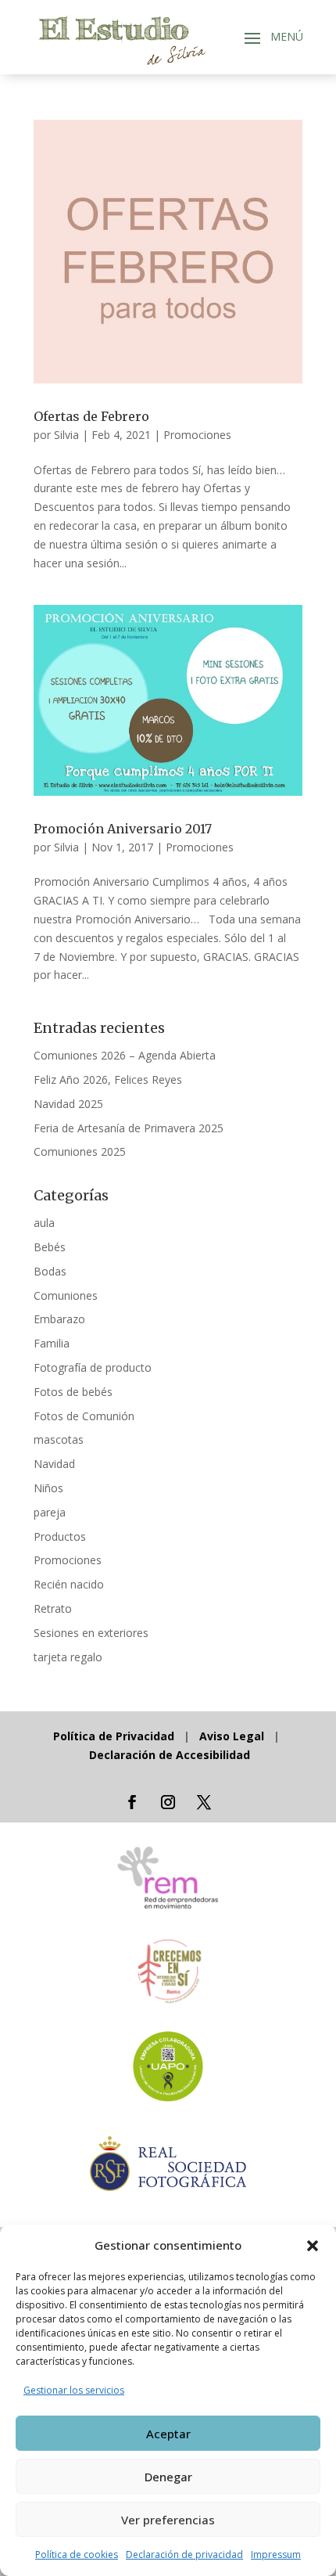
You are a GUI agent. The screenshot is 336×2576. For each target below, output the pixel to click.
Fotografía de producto (93, 1367)
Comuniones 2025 (80, 1151)
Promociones (197, 435)
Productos (60, 1536)
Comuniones (66, 1295)
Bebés (50, 1247)
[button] (313, 2246)
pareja (50, 1512)
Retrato (53, 1608)
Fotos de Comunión (84, 1416)
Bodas (50, 1271)
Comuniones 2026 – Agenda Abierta (125, 1055)
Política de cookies (77, 2554)
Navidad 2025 (68, 1104)
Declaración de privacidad (184, 2554)
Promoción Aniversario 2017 (123, 829)
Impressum (276, 2554)
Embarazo (59, 1319)
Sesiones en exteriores (91, 1633)
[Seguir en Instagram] (168, 1802)
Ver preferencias (168, 2520)
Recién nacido (69, 1584)
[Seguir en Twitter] (204, 1802)
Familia (52, 1343)
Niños (48, 1488)
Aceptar (168, 2434)
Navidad (54, 1464)
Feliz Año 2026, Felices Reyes (108, 1079)
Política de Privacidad (115, 1736)
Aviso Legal (232, 1736)
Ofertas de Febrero (91, 416)
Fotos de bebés (73, 1392)
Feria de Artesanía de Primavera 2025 (129, 1128)
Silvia (66, 435)
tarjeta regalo (68, 1657)
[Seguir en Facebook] (132, 1802)
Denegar (168, 2477)
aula (44, 1223)
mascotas (59, 1439)
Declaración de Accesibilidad (170, 1755)
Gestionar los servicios (74, 2390)
